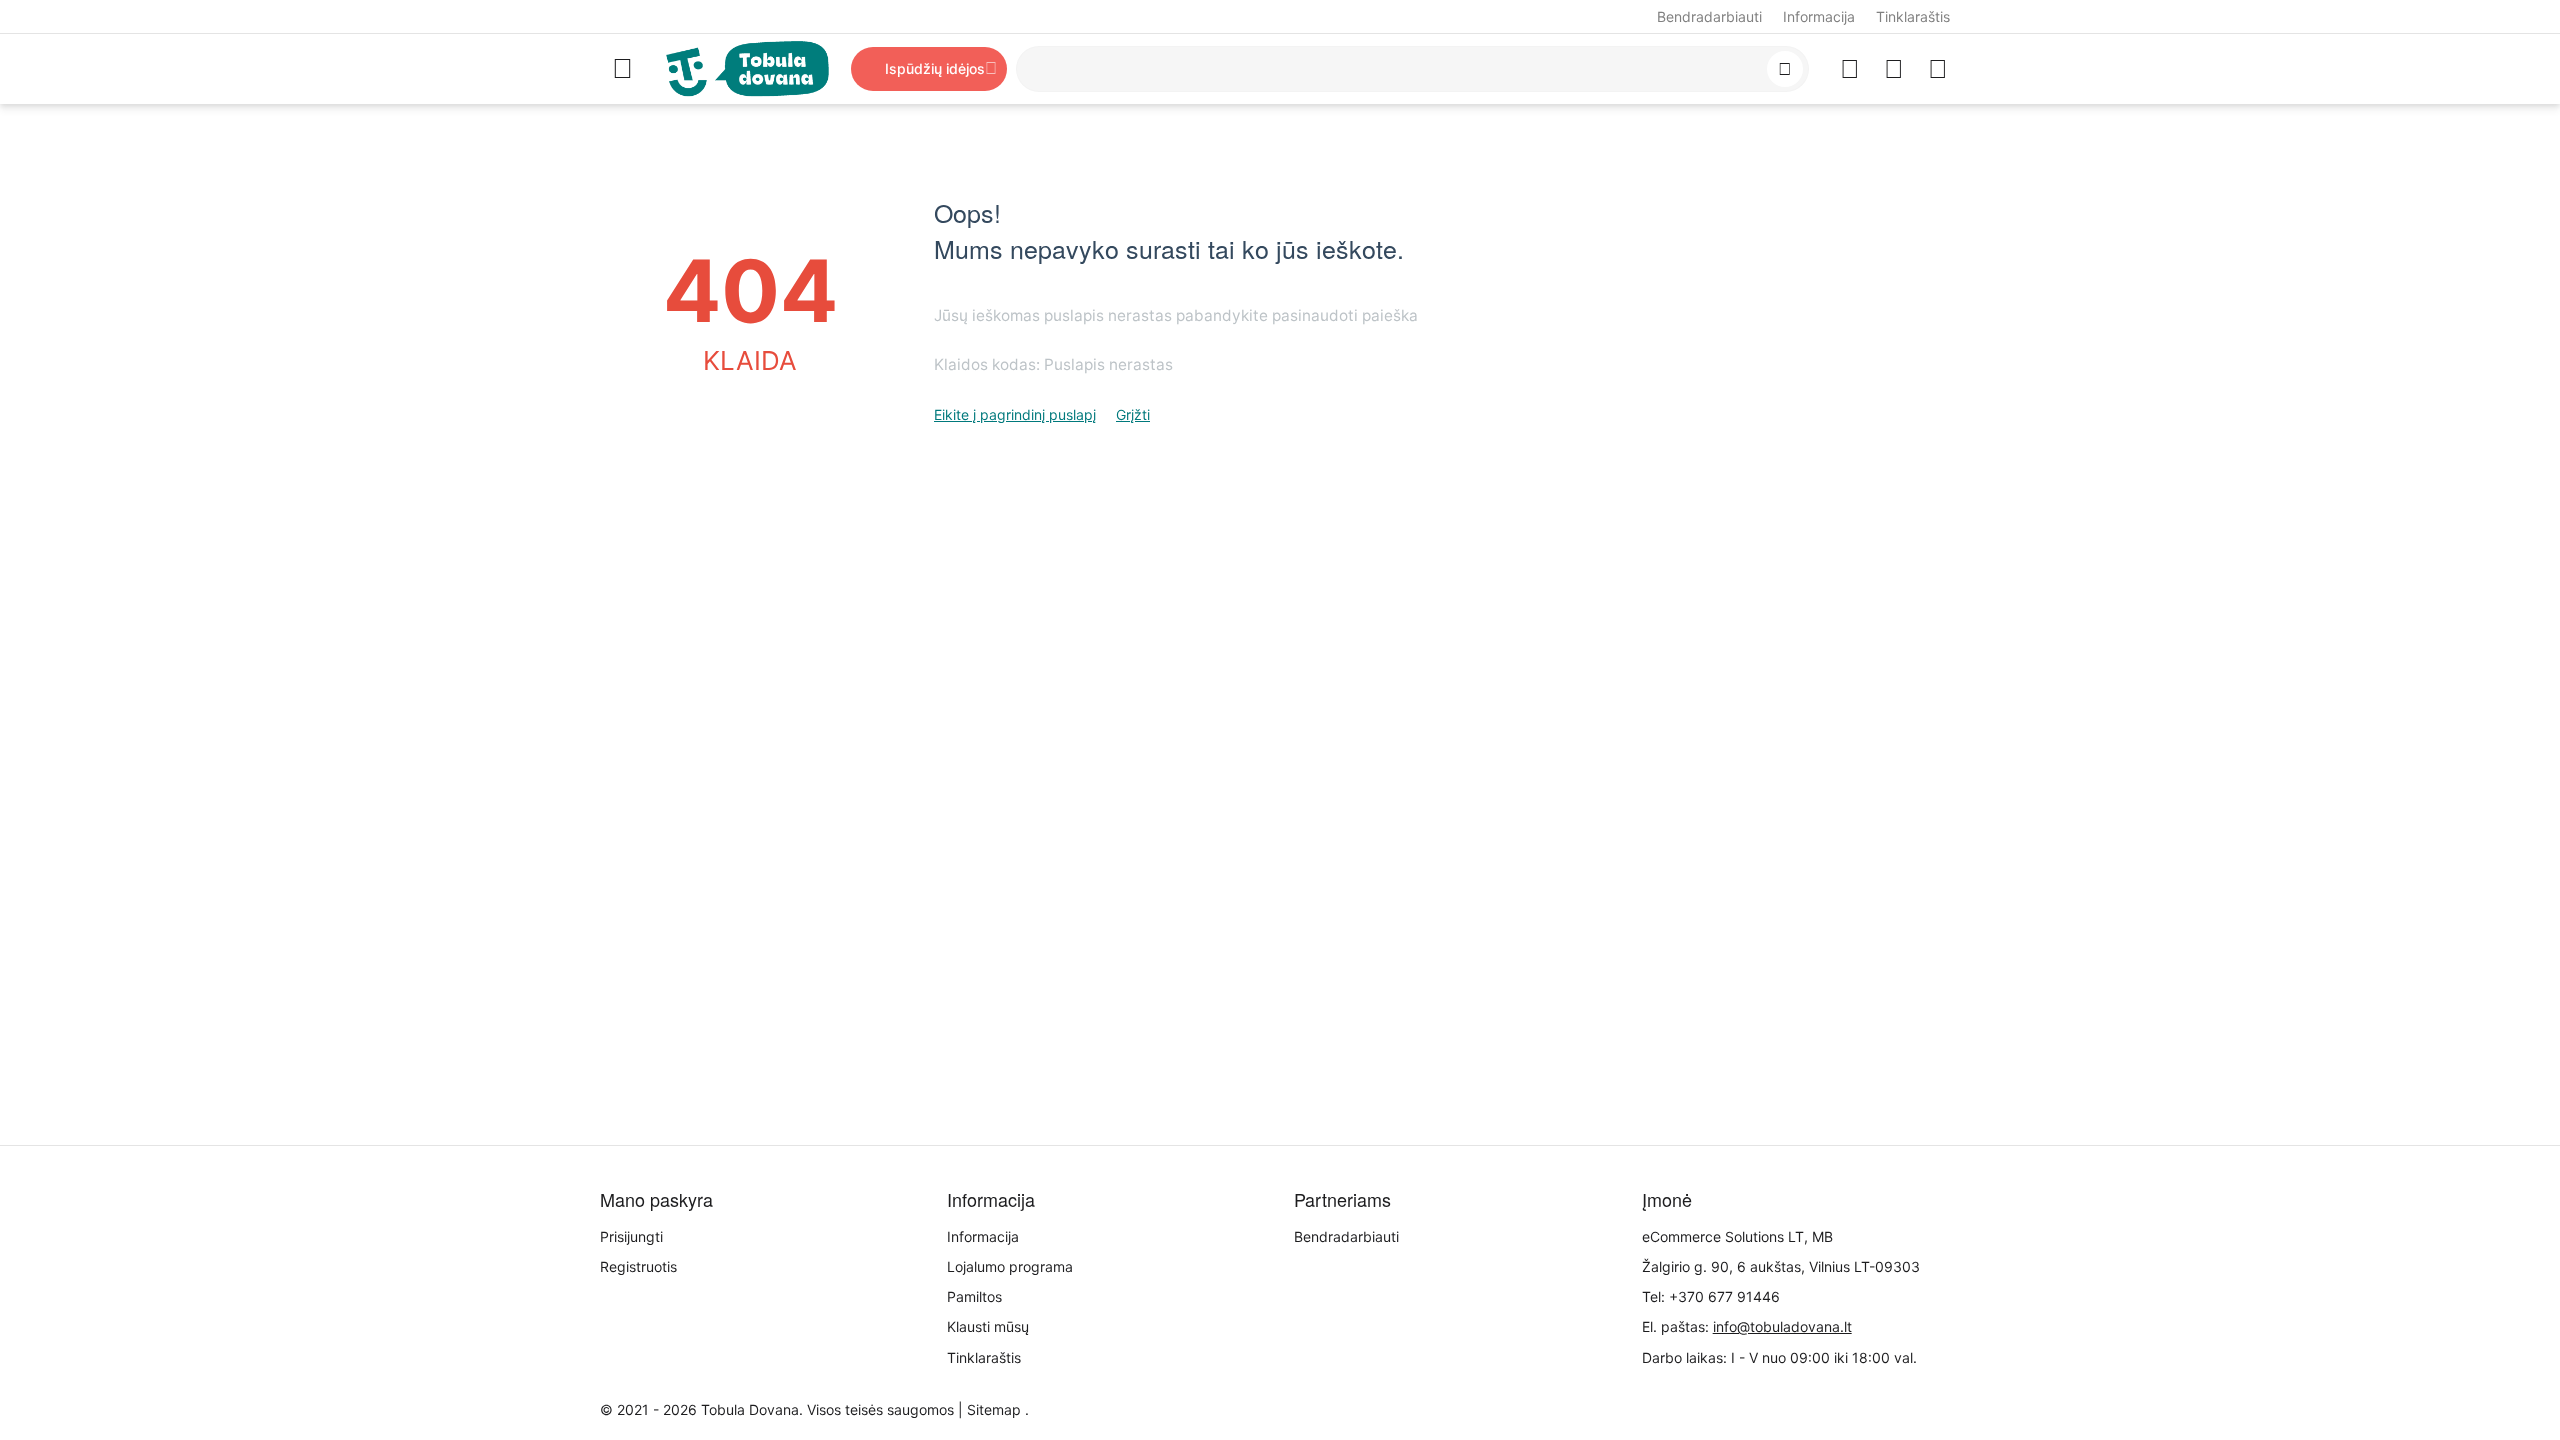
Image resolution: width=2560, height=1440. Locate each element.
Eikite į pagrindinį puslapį (1015, 414)
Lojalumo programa (1010, 1266)
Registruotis (638, 1266)
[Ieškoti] (1785, 69)
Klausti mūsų (988, 1326)
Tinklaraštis (1913, 16)
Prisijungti (631, 1236)
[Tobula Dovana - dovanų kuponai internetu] (747, 67)
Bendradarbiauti (1709, 16)
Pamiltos (974, 1296)
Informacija (1819, 16)
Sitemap (994, 1409)
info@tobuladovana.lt (1782, 1326)
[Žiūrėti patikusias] (1850, 69)
